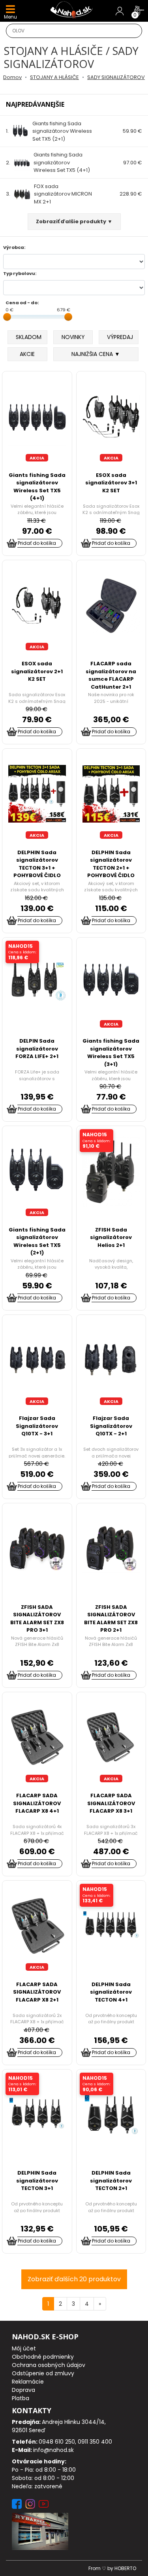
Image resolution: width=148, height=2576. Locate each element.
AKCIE (27, 354)
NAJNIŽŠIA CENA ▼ (96, 354)
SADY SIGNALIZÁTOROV (116, 77)
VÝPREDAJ (120, 337)
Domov (12, 77)
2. (48, 162)
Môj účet (24, 2348)
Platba (21, 2398)
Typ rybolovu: (20, 273)
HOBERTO (125, 2568)
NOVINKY (73, 337)
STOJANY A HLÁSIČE (54, 77)
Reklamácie (28, 2382)
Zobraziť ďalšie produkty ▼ (74, 221)
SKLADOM (29, 337)
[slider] (7, 317)
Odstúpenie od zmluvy (43, 2373)
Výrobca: (14, 247)
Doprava (23, 2390)
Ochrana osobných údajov (49, 2365)
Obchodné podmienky (43, 2357)
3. (49, 194)
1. (49, 131)
